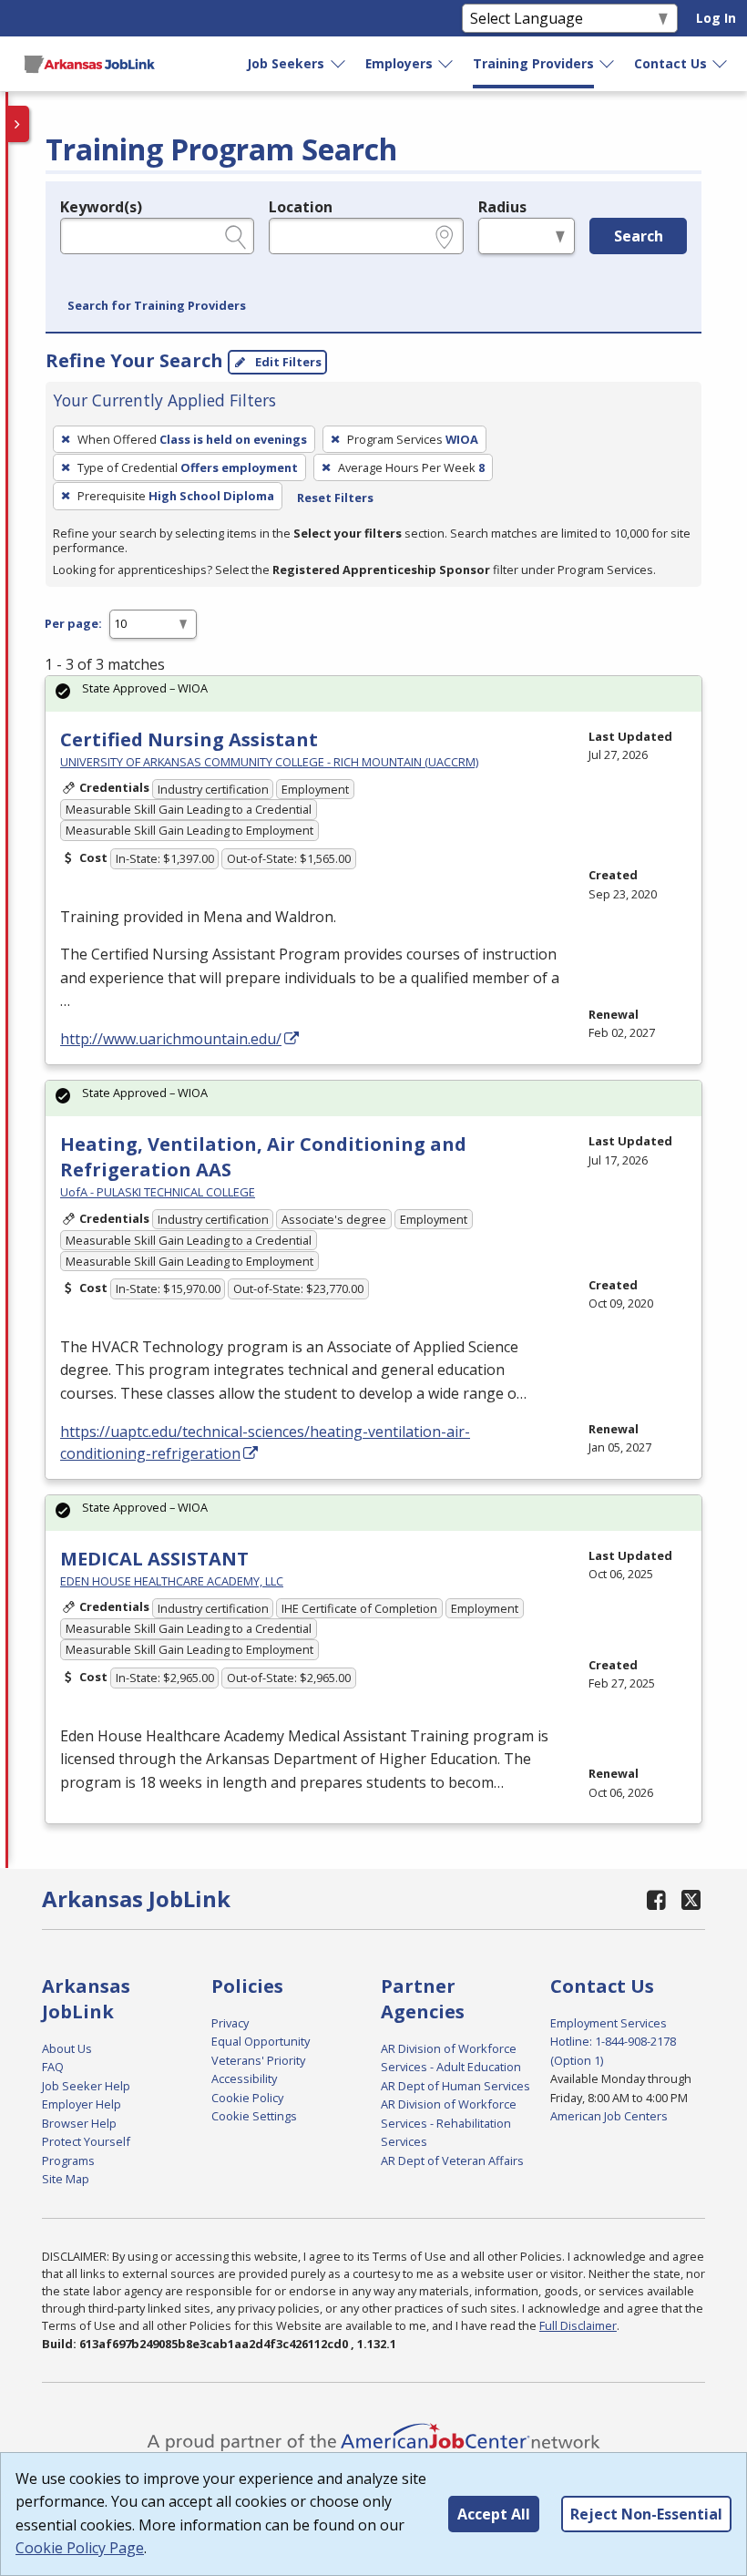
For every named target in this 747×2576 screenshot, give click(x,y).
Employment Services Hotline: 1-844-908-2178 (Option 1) (613, 2042)
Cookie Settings (254, 2116)
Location (301, 207)
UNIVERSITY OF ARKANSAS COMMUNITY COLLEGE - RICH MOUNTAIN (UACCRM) (269, 762)
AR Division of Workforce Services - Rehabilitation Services (449, 2123)
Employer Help (82, 2104)
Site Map (66, 2179)
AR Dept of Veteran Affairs (452, 2160)
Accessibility (244, 2078)
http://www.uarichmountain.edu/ (171, 1039)
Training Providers (533, 63)
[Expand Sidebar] (18, 124)
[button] (157, 306)
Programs (68, 2160)
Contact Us (670, 63)
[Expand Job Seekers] (339, 64)
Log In (716, 18)
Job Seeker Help (86, 2086)
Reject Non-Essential (646, 2514)
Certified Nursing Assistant (189, 739)
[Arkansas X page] (692, 1899)
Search (639, 236)
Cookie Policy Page (80, 2548)
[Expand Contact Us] (721, 64)
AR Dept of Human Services (455, 2086)
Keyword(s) (101, 207)
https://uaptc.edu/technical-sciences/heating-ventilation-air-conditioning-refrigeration (265, 1442)
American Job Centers (609, 2116)
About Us (67, 2048)
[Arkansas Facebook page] (657, 1899)
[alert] (373, 694)
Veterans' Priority (258, 2060)
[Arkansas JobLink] (89, 64)
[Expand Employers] (446, 64)
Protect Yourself (86, 2141)
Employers (399, 63)
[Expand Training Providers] (608, 64)
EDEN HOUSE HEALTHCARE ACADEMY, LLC (172, 1581)
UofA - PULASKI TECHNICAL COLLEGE (158, 1192)
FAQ (53, 2067)
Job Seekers (286, 63)
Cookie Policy (247, 2098)
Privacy (230, 2023)
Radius (502, 207)
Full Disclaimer (578, 2325)
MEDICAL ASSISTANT (154, 1559)
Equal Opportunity (261, 2041)
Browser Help (79, 2123)
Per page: (73, 623)
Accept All (494, 2514)
